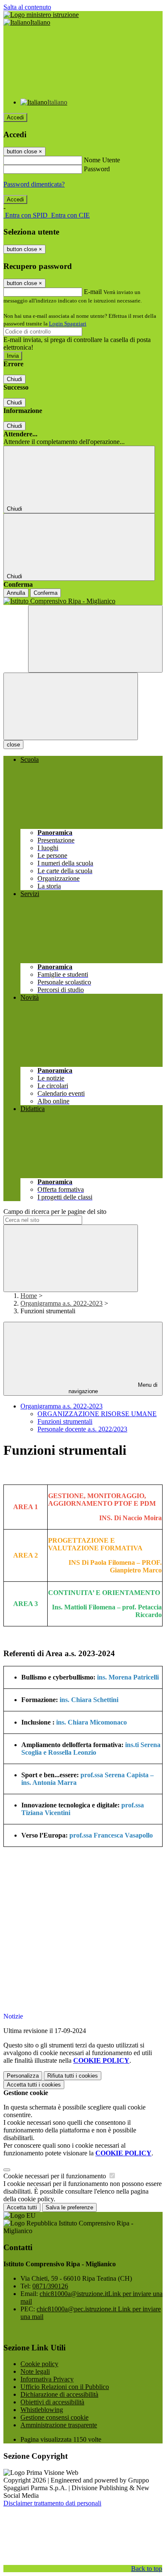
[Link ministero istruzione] (41, 15)
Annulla (16, 593)
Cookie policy (39, 2364)
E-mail (93, 292)
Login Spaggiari (68, 324)
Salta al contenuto (27, 7)
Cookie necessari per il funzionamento (56, 2176)
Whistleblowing (42, 2410)
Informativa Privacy (47, 2379)
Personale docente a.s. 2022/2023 (82, 1429)
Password (97, 169)
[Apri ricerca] (95, 639)
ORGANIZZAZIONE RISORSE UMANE (97, 1414)
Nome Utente (102, 160)
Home (29, 1296)
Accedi (15, 117)
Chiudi (14, 379)
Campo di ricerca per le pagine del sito (55, 1212)
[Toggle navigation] (71, 706)
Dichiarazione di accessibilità (59, 2394)
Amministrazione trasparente (59, 2425)
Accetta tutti (34, 2085)
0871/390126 (50, 2286)
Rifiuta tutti (73, 2076)
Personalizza (23, 2076)
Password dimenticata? (34, 184)
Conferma (46, 593)
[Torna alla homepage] (83, 601)
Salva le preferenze (69, 2207)
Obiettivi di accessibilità (52, 2402)
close (13, 745)
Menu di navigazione (113, 1388)
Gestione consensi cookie (54, 2417)
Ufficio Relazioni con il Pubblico (65, 2387)
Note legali (35, 2371)
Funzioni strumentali (65, 1421)
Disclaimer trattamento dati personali (52, 2503)
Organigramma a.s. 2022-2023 (62, 1303)
